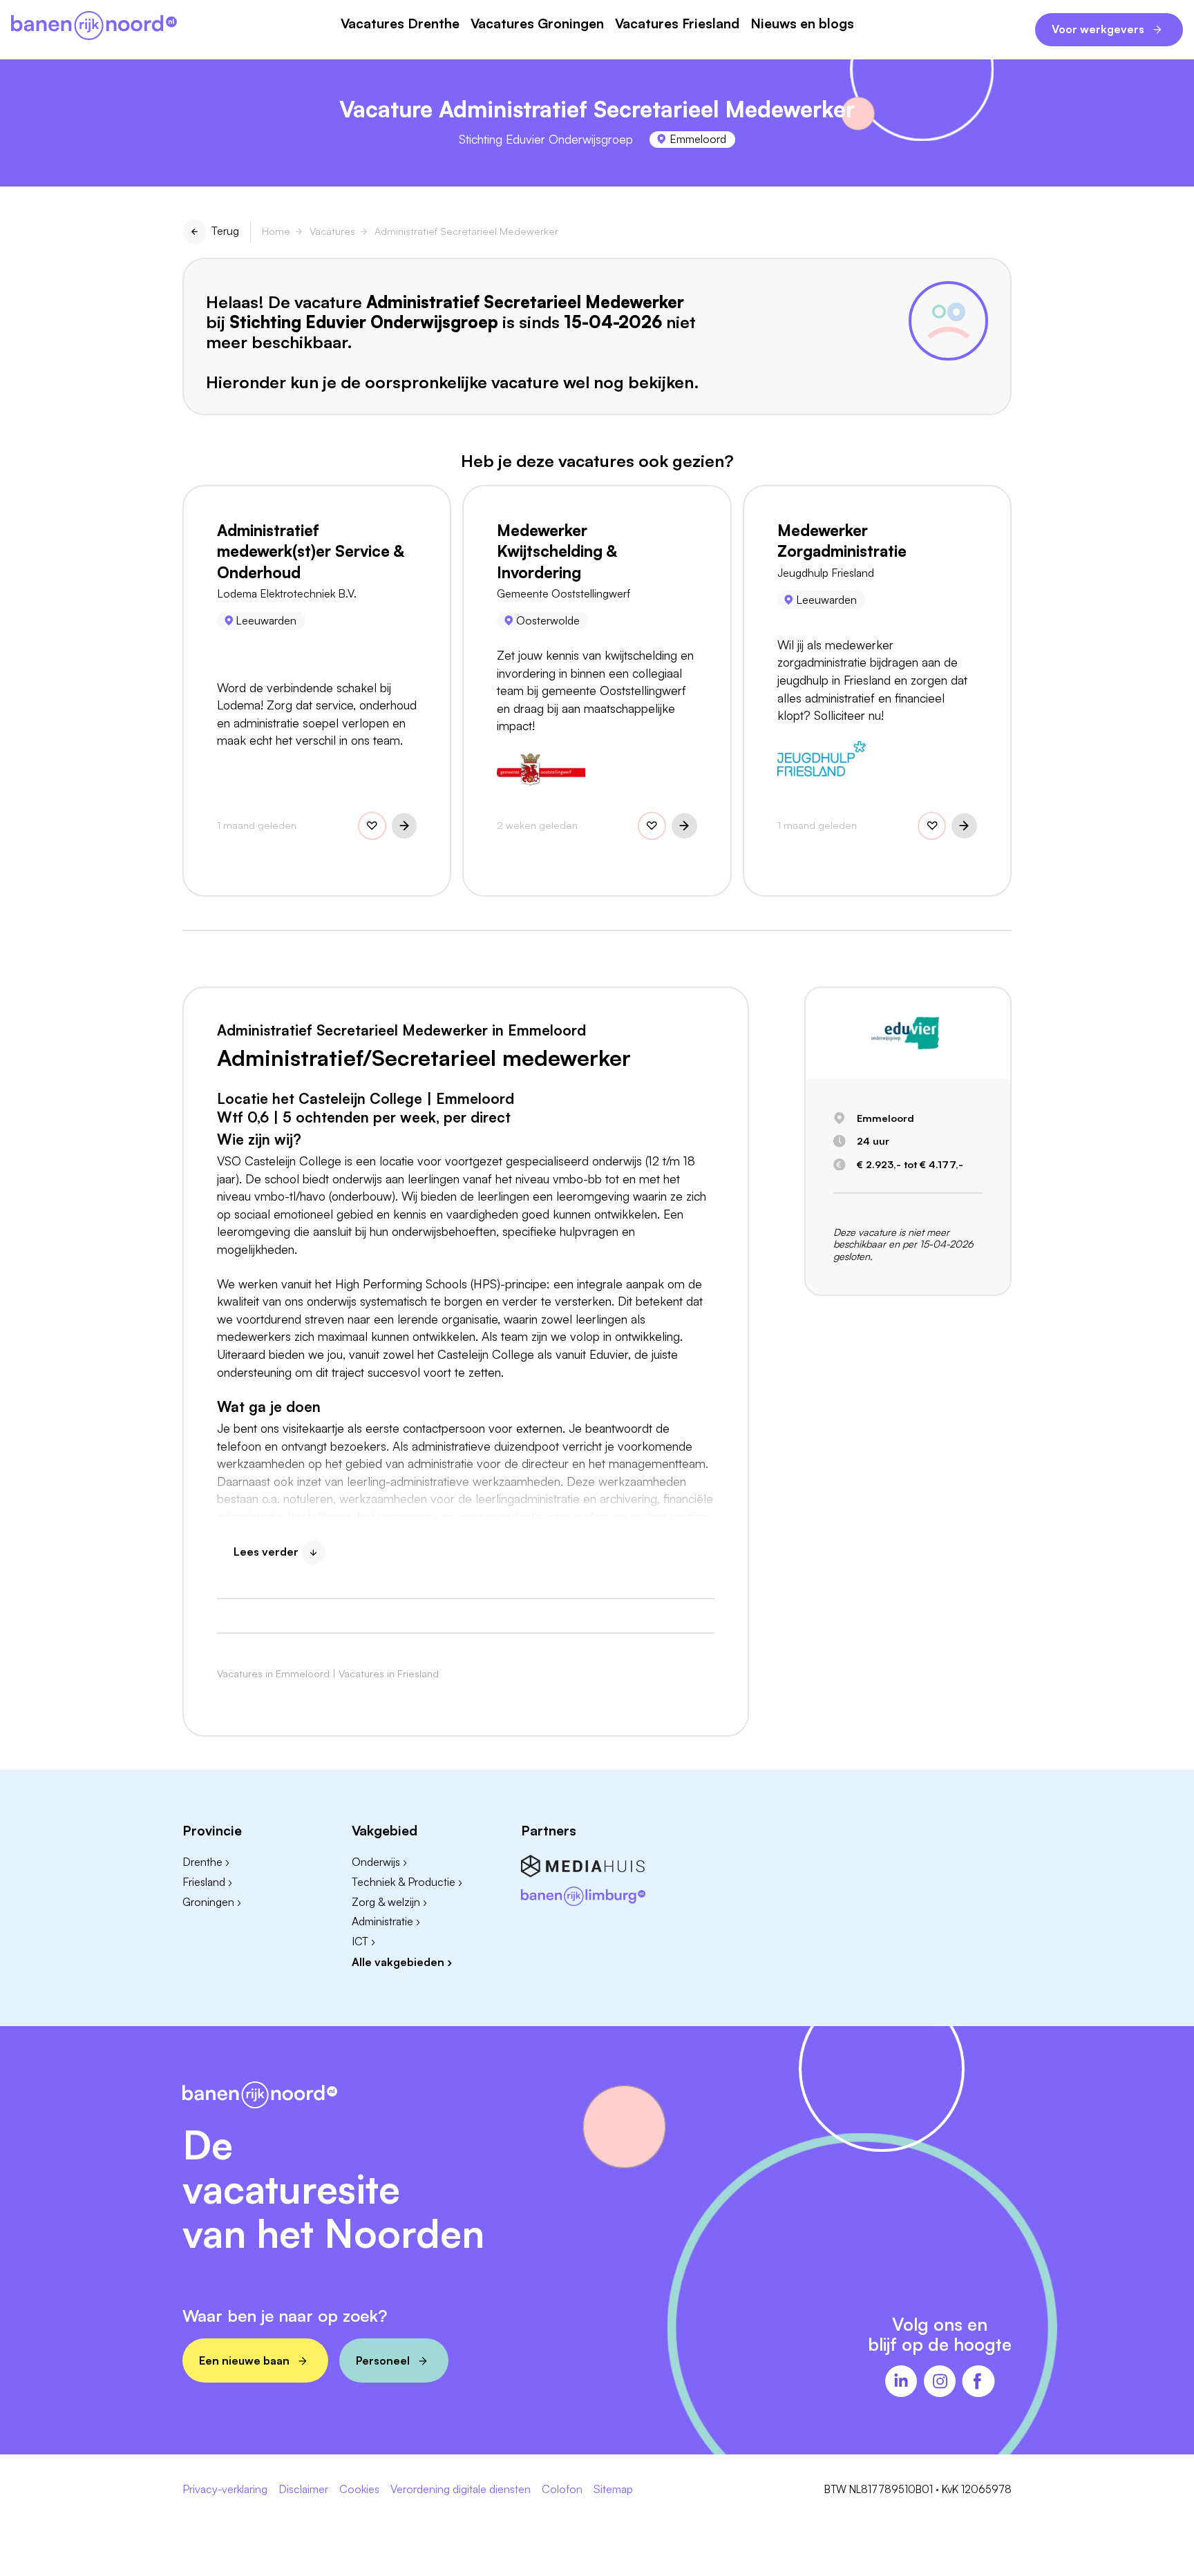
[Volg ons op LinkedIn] (901, 2383)
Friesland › (207, 1882)
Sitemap (613, 2490)
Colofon (562, 2490)
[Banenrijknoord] (94, 27)
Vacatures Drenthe (400, 24)
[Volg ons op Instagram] (940, 2383)
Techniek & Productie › (407, 1882)
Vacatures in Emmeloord (273, 1673)
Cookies (359, 2490)
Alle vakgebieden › (402, 1962)
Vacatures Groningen (537, 24)
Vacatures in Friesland (389, 1673)
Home (276, 231)
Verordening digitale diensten (461, 2490)
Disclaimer (303, 2490)
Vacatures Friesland (677, 24)
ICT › (363, 1941)
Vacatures (332, 231)
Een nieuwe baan (244, 2360)
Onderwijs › (379, 1862)
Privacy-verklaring (225, 2490)
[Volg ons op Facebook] (978, 2383)
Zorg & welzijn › (389, 1902)
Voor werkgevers (1098, 29)
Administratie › (386, 1921)
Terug (225, 231)
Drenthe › (206, 1862)
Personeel (383, 2360)
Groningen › (212, 1902)
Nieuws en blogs (802, 24)
